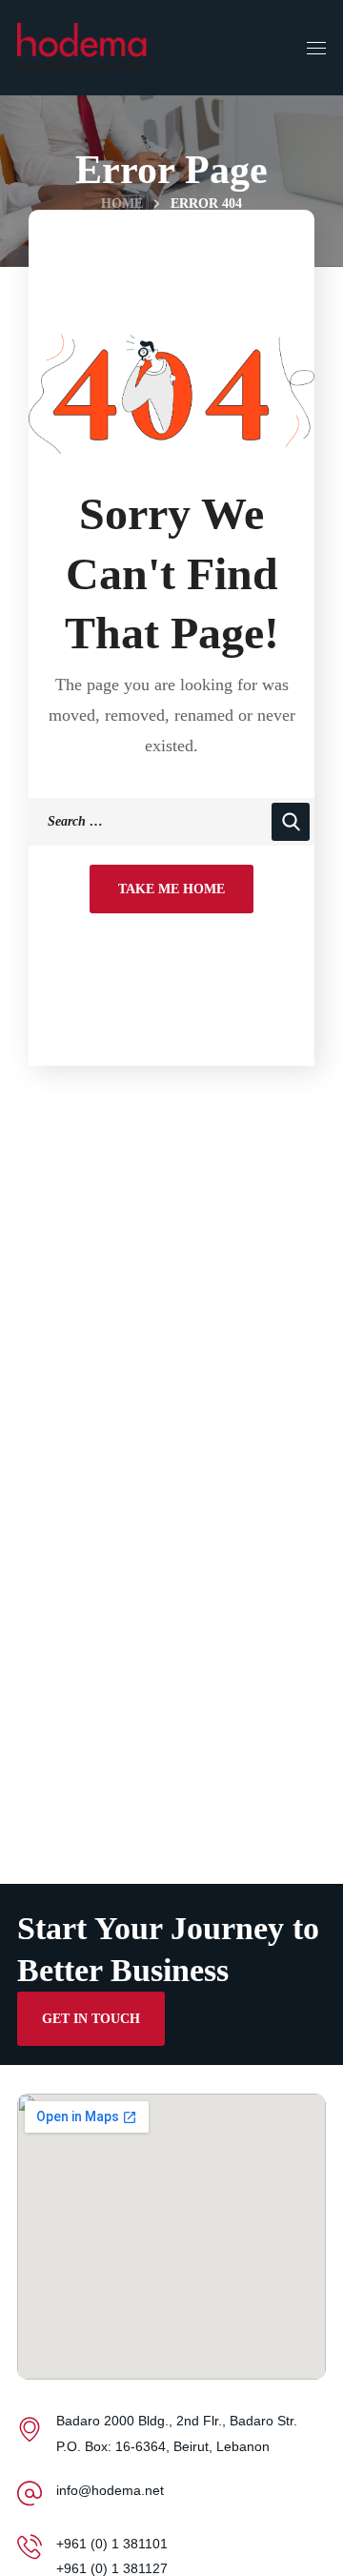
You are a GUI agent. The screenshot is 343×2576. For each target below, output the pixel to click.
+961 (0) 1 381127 (112, 2568)
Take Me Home (171, 889)
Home (122, 204)
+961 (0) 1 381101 (112, 2544)
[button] (91, 2018)
